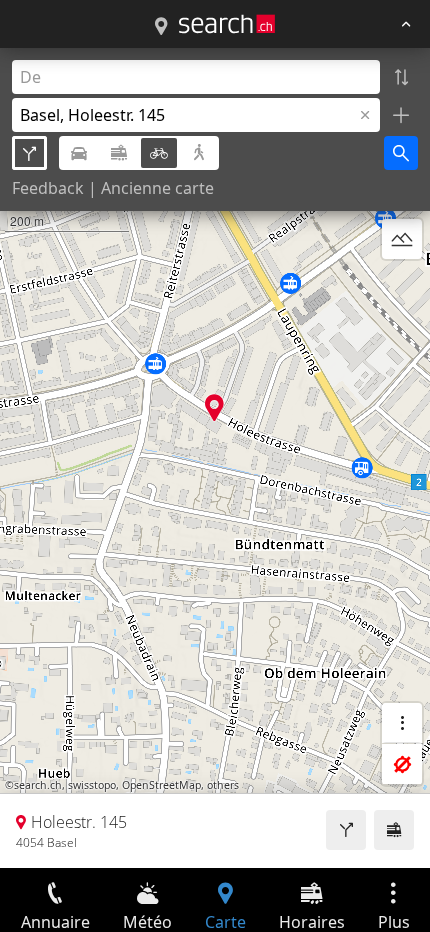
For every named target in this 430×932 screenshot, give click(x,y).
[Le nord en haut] (402, 287)
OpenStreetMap (161, 785)
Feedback (48, 188)
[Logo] (227, 24)
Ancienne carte (157, 188)
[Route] (346, 830)
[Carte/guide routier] (161, 27)
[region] (215, 458)
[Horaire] (394, 830)
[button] (214, 407)
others (223, 785)
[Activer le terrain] (402, 239)
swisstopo (92, 785)
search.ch (38, 785)
